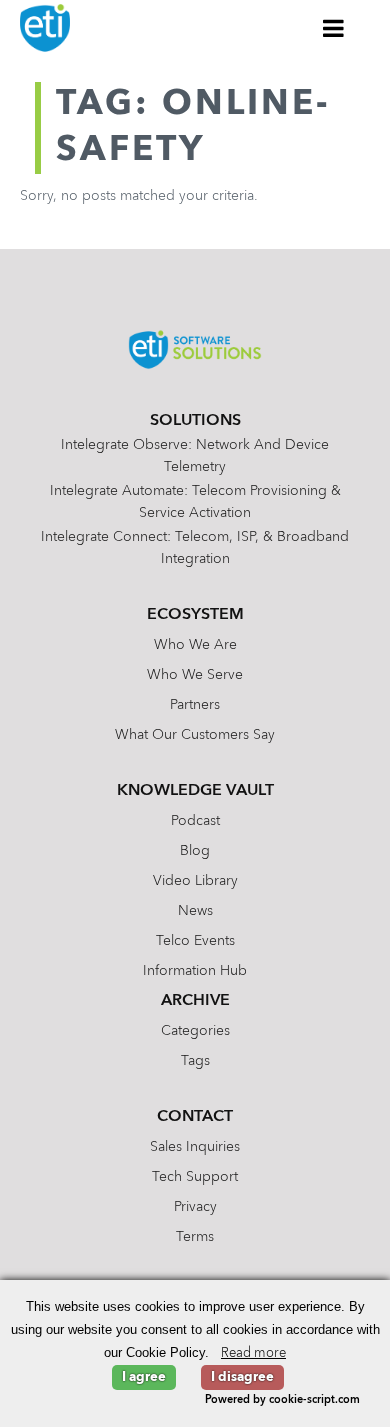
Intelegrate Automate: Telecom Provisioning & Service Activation (195, 502)
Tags (195, 1061)
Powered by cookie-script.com (282, 1400)
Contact (195, 1117)
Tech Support (195, 1177)
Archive (195, 1001)
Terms (195, 1237)
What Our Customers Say (195, 735)
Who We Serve (195, 675)
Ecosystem (195, 615)
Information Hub (195, 971)
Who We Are (195, 645)
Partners (195, 705)
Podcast (195, 821)
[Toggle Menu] (334, 28)
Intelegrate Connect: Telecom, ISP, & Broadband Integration (195, 548)
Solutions (195, 421)
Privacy (195, 1207)
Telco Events (195, 941)
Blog (195, 851)
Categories (195, 1031)
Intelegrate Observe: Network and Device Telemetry (195, 456)
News (195, 911)
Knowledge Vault (195, 791)
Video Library (195, 881)
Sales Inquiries (195, 1147)
